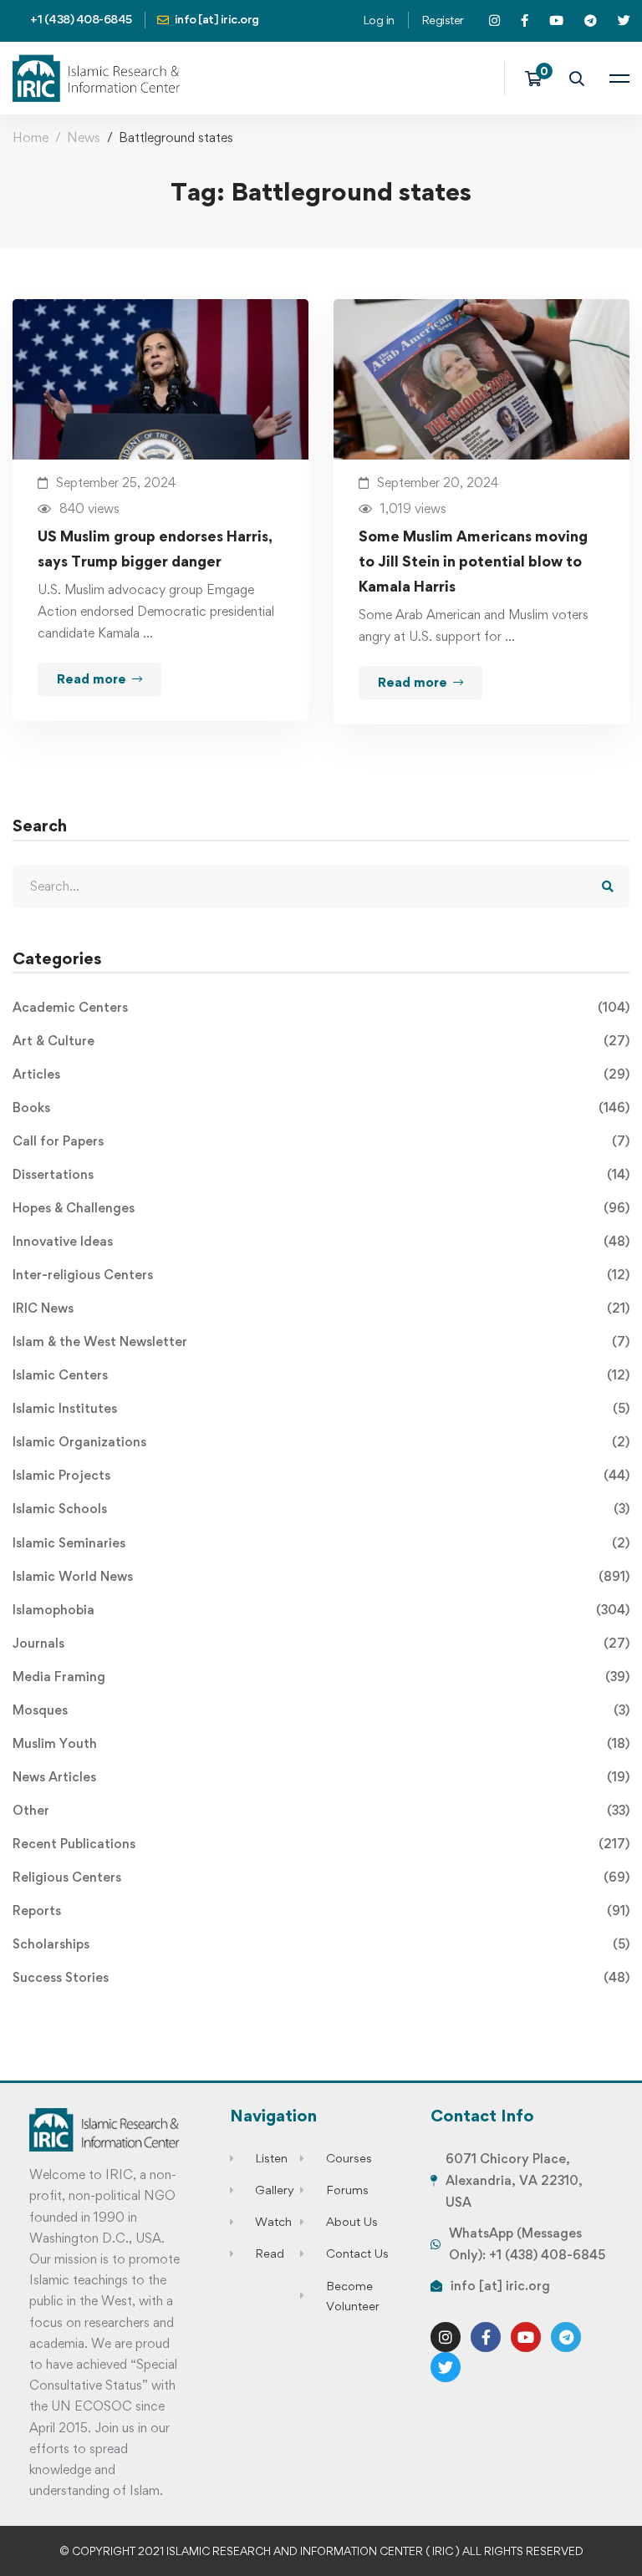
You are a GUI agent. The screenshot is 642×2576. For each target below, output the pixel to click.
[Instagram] (446, 2337)
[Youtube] (526, 2337)
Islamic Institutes (321, 1408)
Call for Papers (321, 1141)
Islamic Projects (321, 1475)
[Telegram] (566, 2337)
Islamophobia (321, 1610)
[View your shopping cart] (539, 79)
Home (31, 137)
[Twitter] (446, 2367)
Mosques (321, 1710)
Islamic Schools (321, 1509)
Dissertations (321, 1174)
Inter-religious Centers (321, 1275)
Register (443, 20)
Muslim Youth (321, 1743)
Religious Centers (321, 1877)
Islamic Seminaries (321, 1543)
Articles (321, 1074)
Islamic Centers (321, 1375)
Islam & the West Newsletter (321, 1341)
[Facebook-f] (486, 2337)
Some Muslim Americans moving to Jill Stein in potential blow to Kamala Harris (473, 561)
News (84, 137)
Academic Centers (321, 1007)
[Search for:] (321, 886)
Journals (321, 1643)
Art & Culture (321, 1041)
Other (321, 1810)
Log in (379, 20)
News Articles (321, 1777)
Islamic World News (321, 1576)
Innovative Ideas (321, 1241)
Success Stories (321, 1977)
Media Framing (321, 1677)
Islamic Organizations (321, 1442)
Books (321, 1108)
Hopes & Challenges (321, 1208)
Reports (321, 1910)
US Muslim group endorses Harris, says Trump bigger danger (155, 549)
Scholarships (321, 1944)
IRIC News (321, 1308)
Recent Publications (321, 1844)
